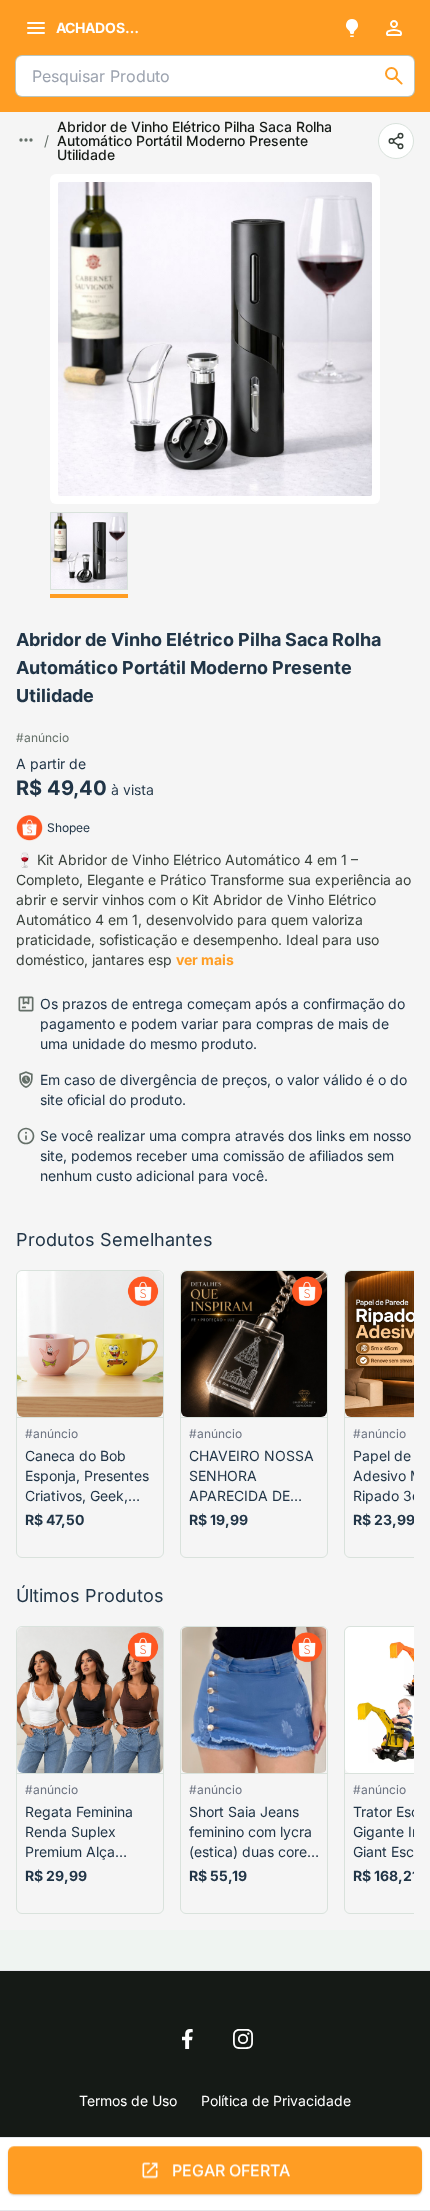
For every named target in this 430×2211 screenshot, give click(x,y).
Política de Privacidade (276, 2100)
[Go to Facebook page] (187, 2039)
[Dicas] (352, 28)
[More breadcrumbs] (26, 140)
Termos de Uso (128, 2100)
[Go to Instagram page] (243, 2039)
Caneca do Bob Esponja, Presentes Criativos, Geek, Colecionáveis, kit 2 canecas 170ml (88, 1476)
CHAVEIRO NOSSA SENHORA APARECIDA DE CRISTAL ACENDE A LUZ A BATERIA (251, 1476)
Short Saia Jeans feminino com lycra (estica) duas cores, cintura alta (253, 1832)
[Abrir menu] (36, 28)
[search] (394, 76)
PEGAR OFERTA (231, 2177)
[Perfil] (394, 28)
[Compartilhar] (396, 141)
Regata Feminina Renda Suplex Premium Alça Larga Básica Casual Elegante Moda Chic (79, 1832)
